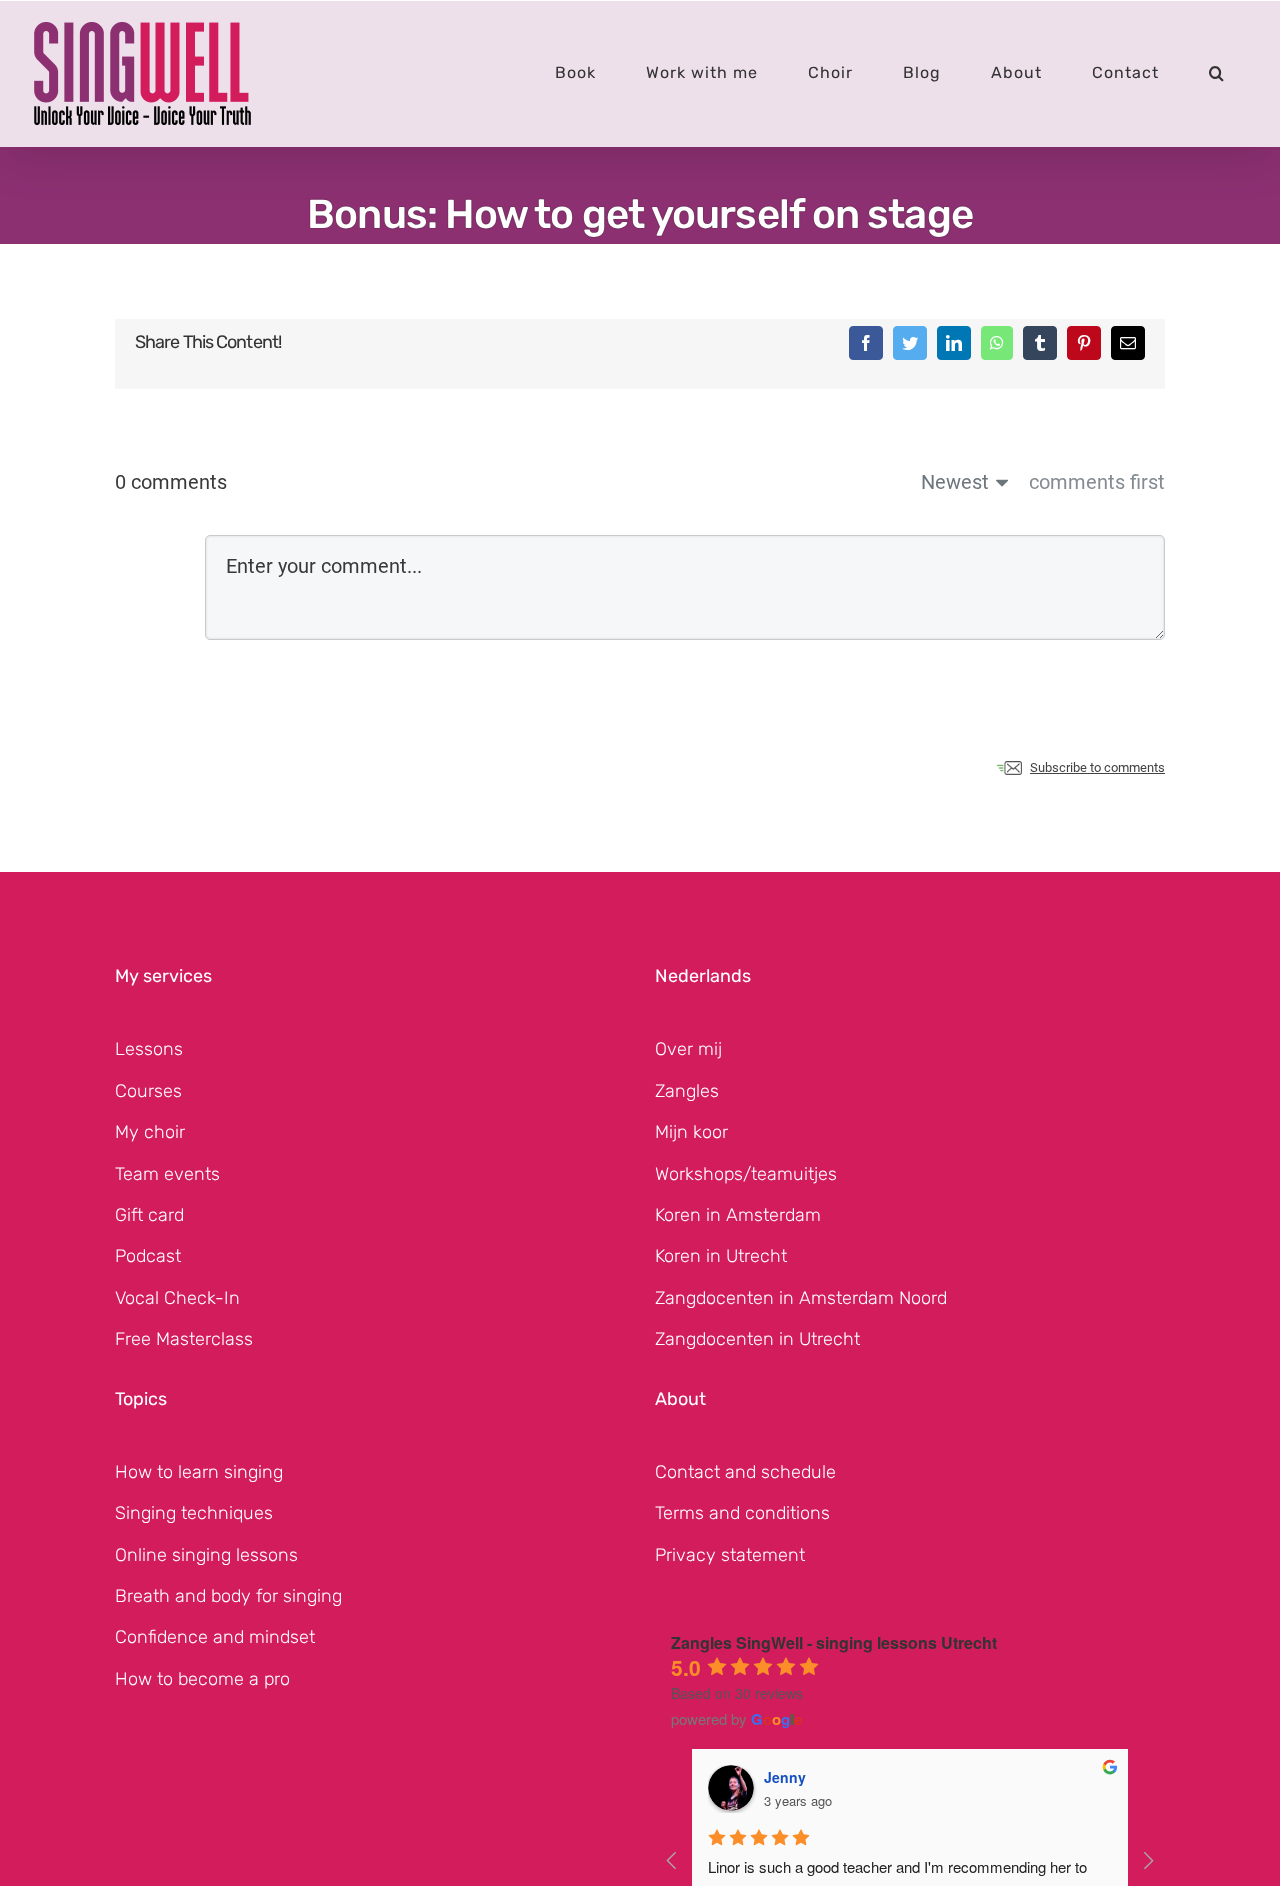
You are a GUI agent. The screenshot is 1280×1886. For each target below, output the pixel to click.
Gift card (149, 1215)
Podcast (148, 1256)
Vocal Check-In (177, 1298)
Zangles (687, 1091)
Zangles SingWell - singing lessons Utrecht (834, 1642)
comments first (1097, 482)
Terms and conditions (742, 1513)
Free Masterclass (184, 1339)
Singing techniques (194, 1513)
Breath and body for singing (228, 1596)
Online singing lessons (206, 1555)
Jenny (785, 1777)
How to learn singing (199, 1472)
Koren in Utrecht (721, 1256)
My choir (150, 1132)
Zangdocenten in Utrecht (757, 1339)
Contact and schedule (745, 1472)
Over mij (688, 1049)
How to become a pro (202, 1679)
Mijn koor (691, 1132)
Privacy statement (730, 1555)
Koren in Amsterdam (738, 1215)
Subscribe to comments (1097, 767)
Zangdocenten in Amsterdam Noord (801, 1298)
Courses (148, 1091)
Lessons (149, 1049)
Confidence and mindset (215, 1637)
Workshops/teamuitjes (746, 1174)
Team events (167, 1174)
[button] (1217, 73)
